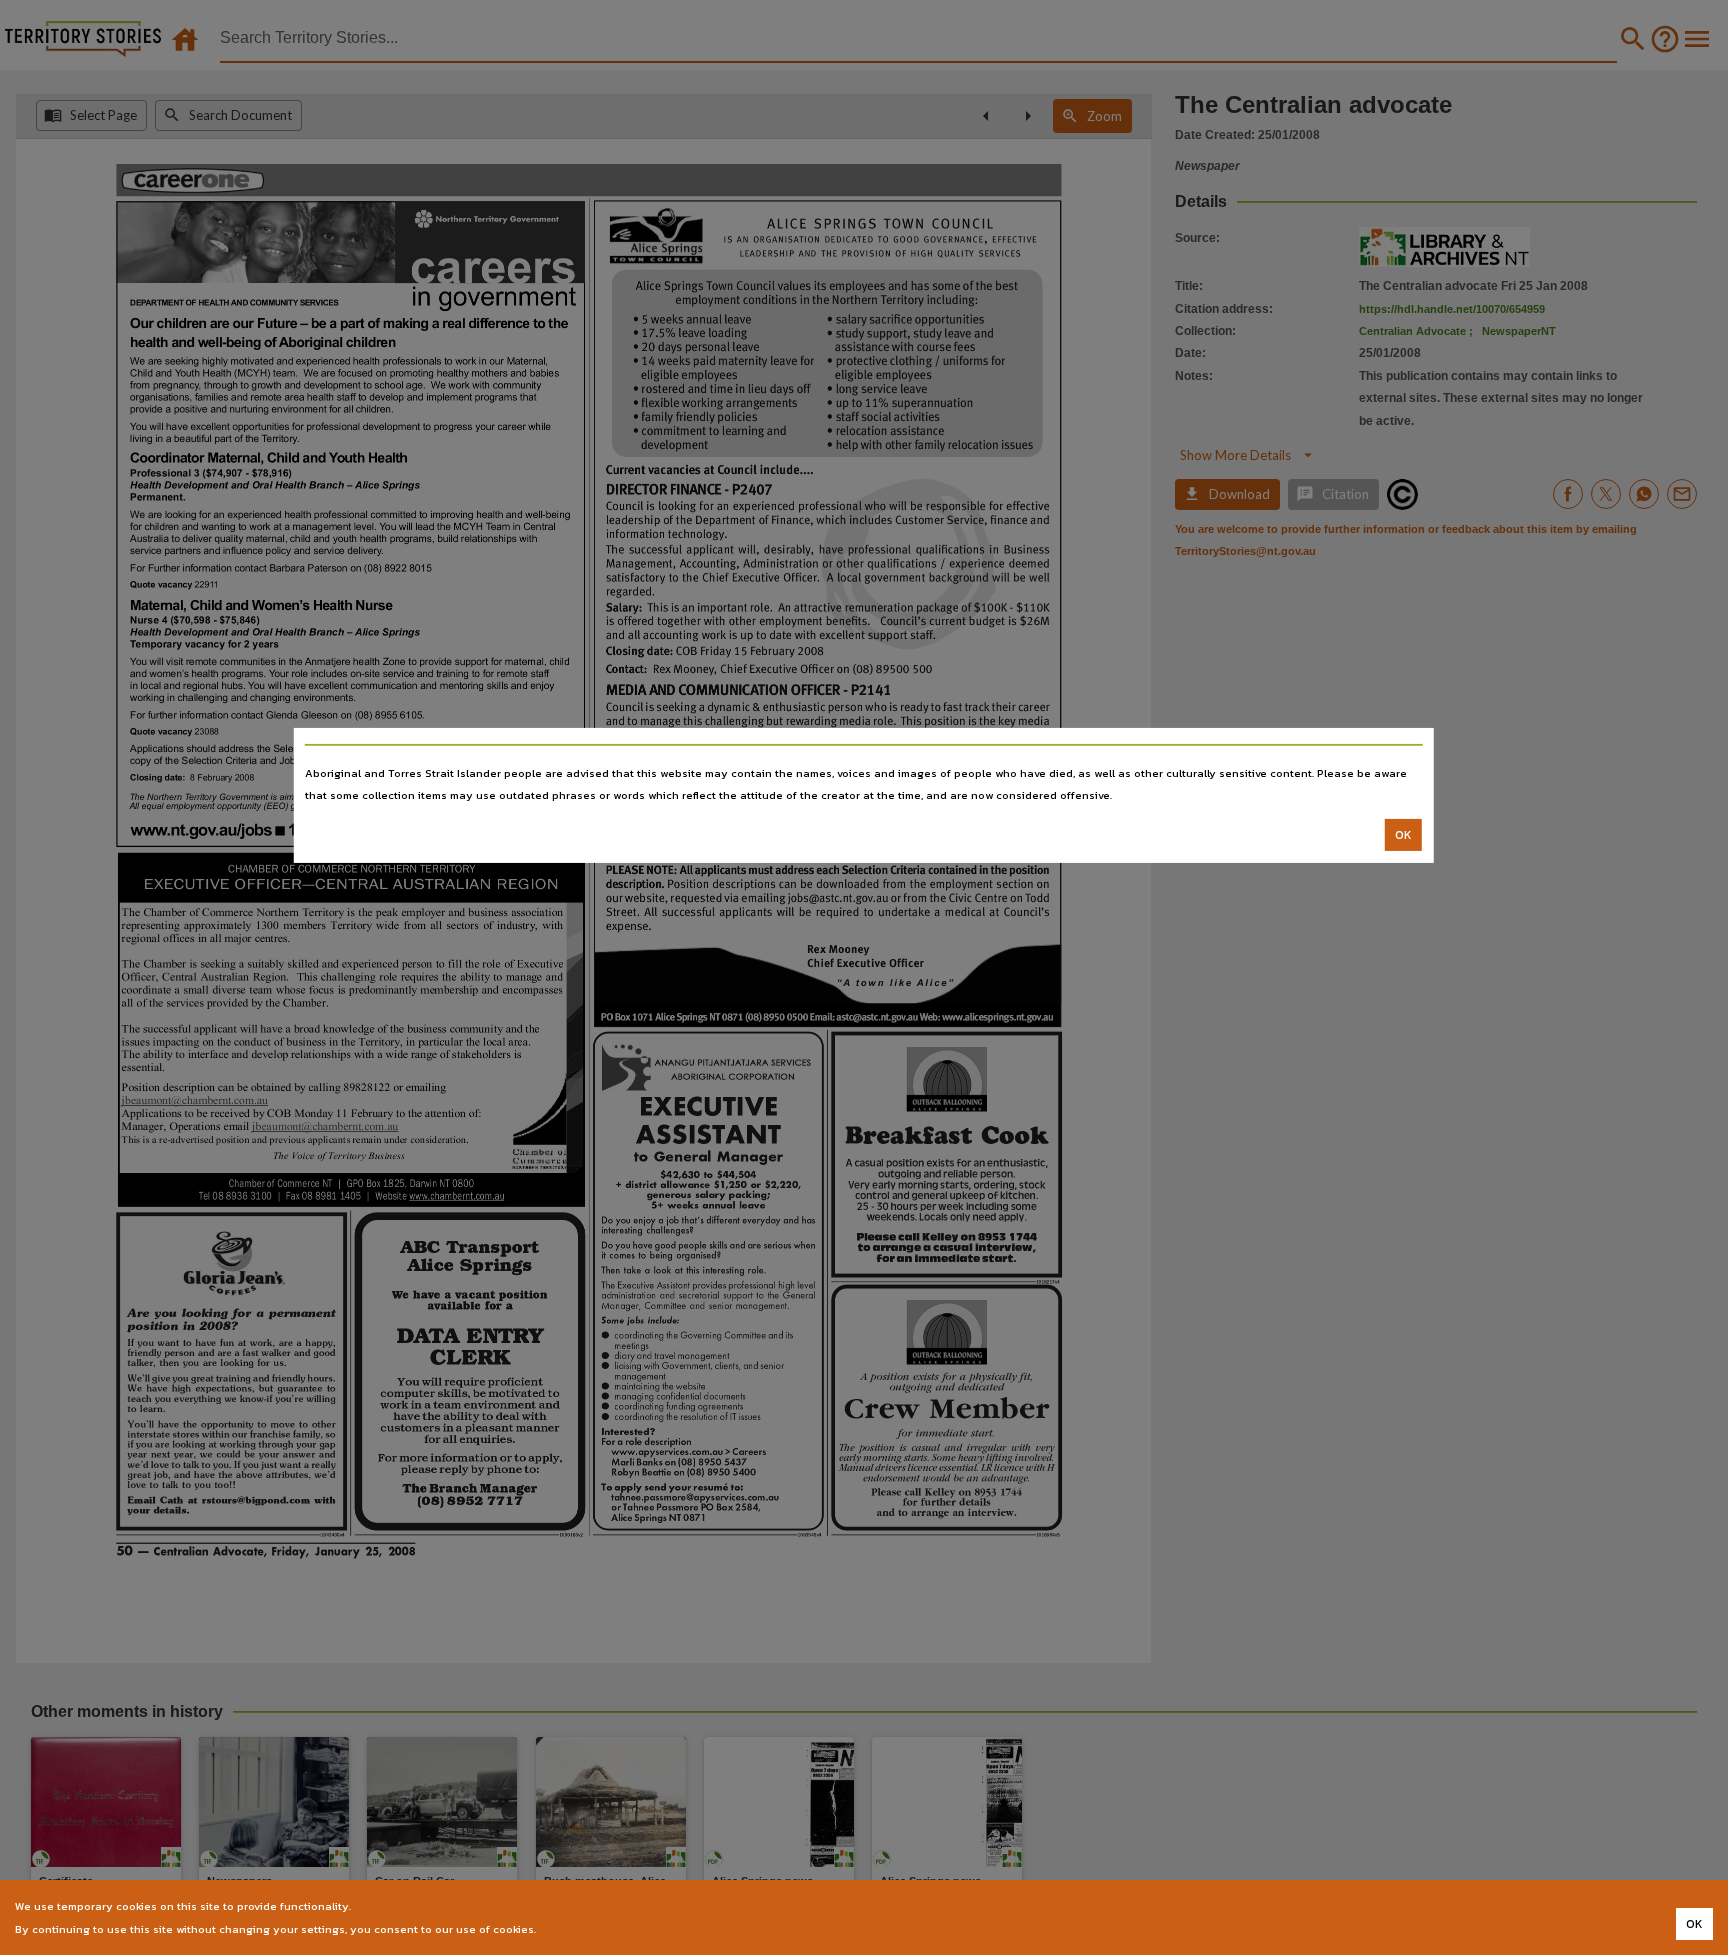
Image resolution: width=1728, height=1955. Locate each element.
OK (1403, 835)
